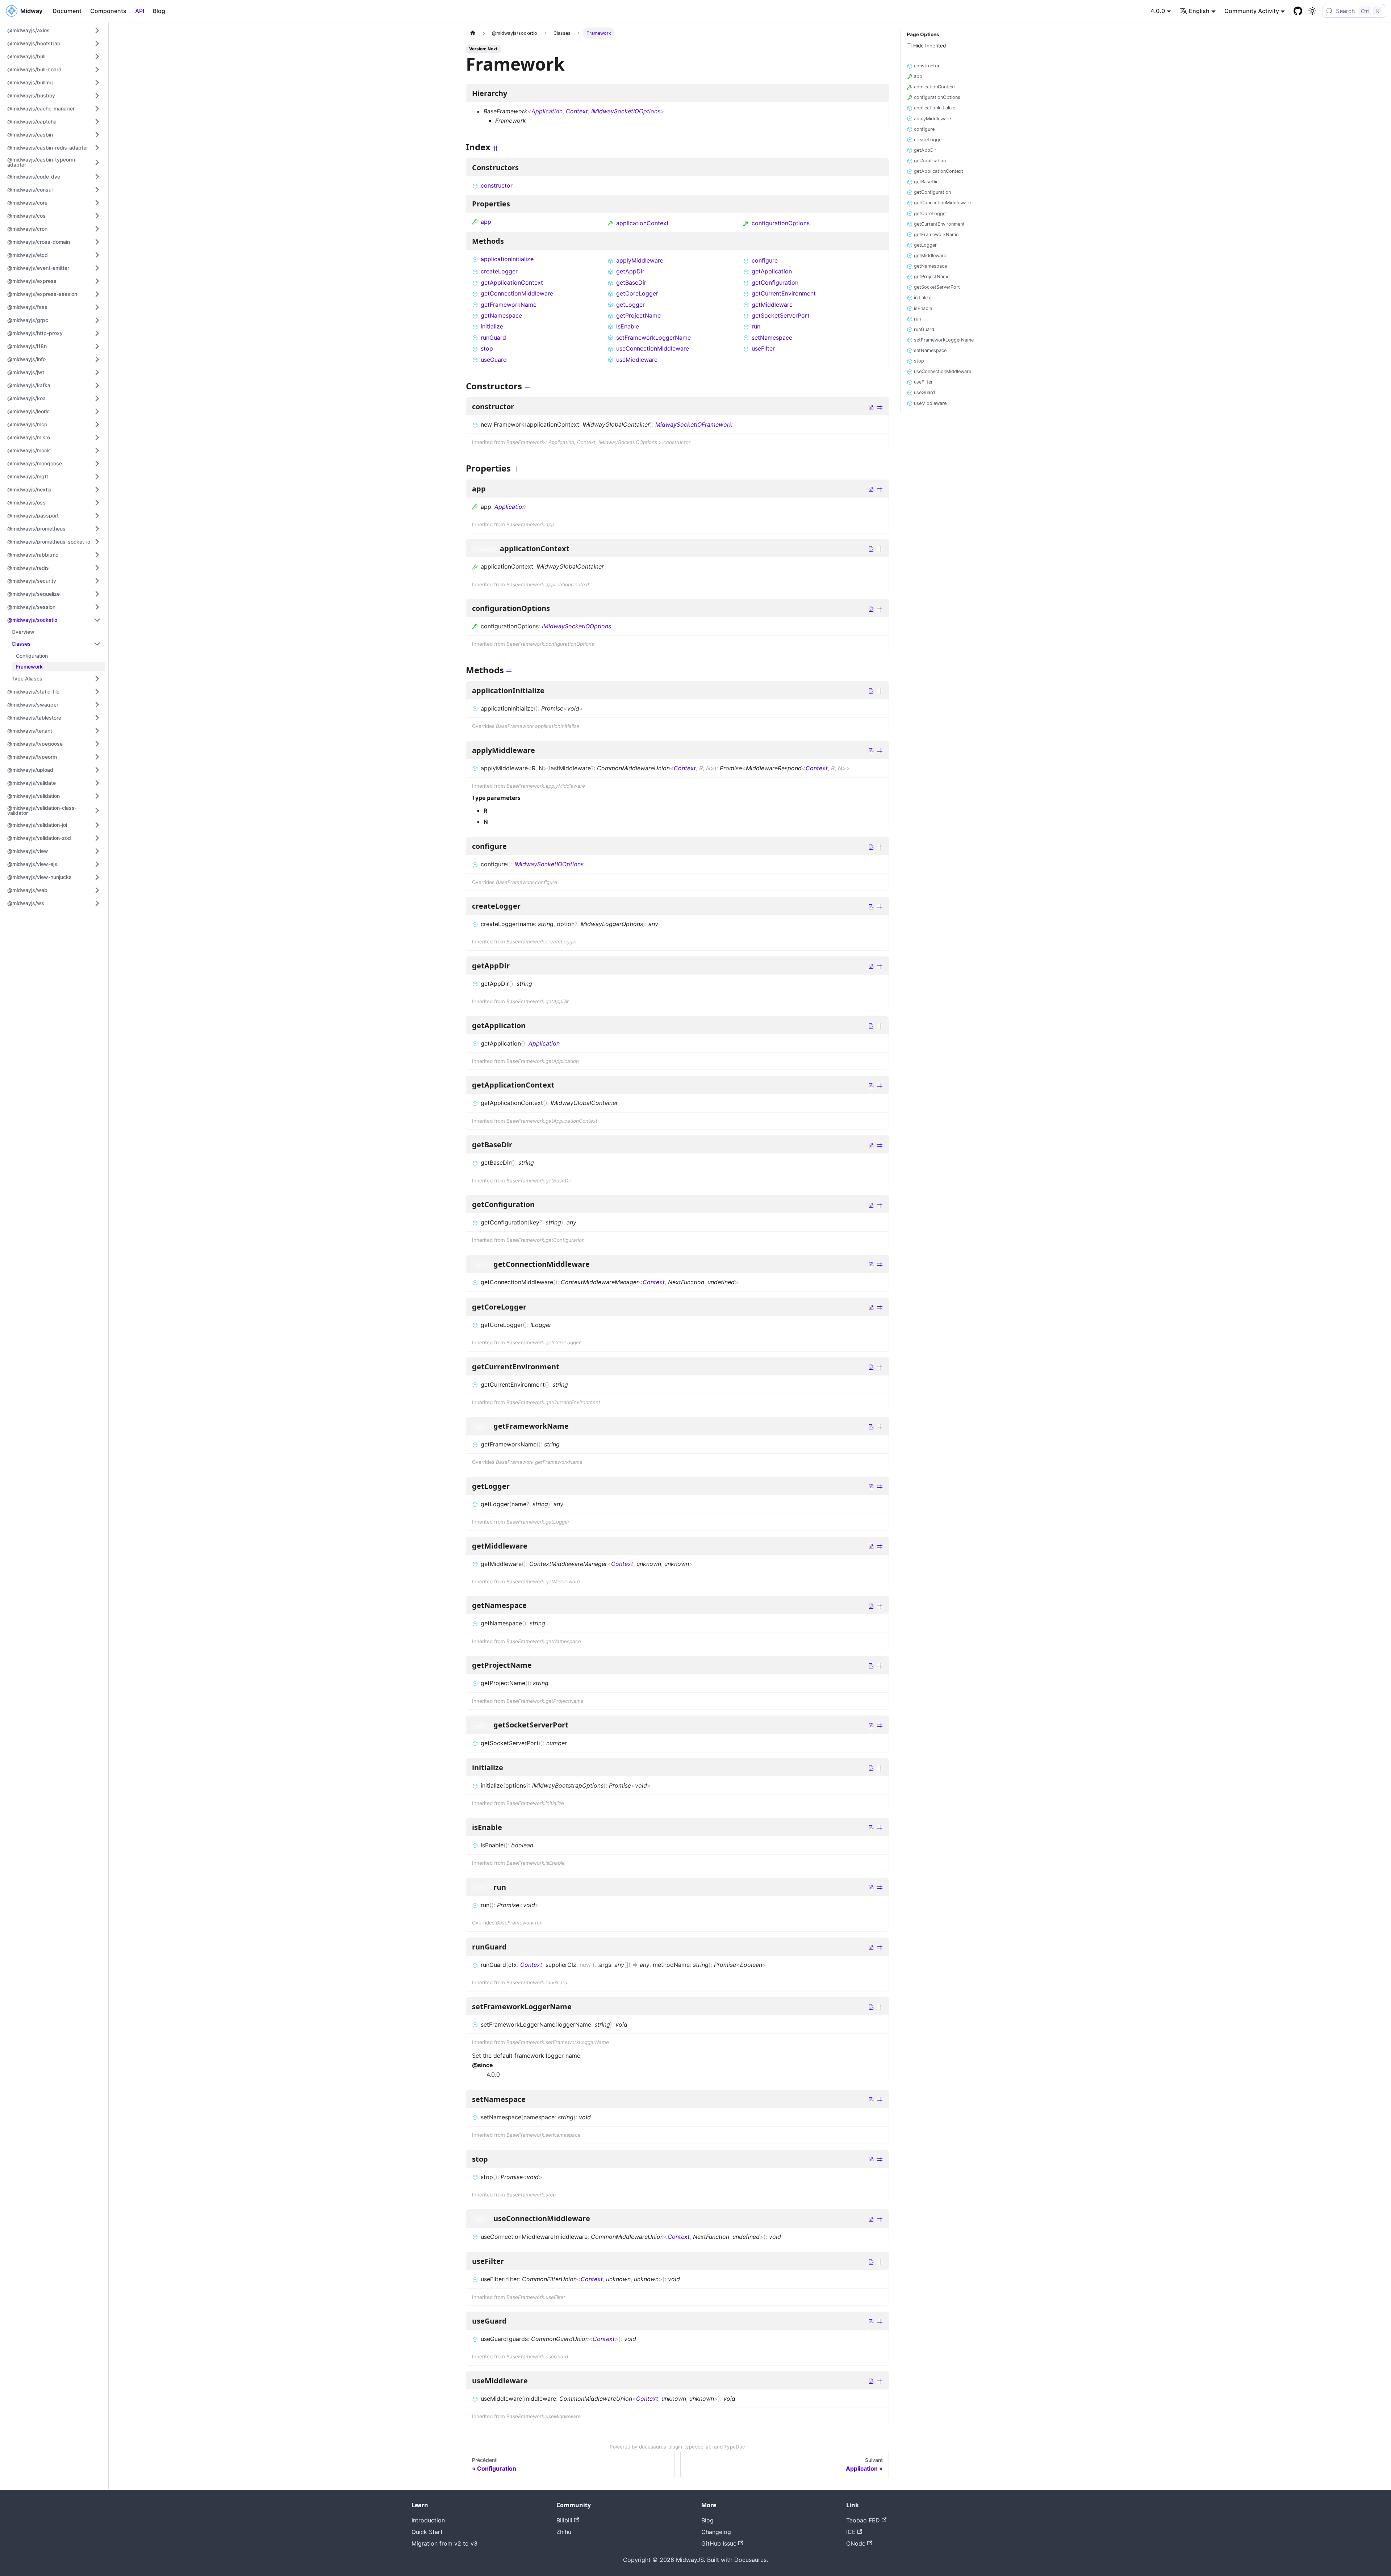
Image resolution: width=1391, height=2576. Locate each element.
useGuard (494, 360)
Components (108, 11)
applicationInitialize (507, 259)
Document (67, 11)
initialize (492, 326)
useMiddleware (637, 360)
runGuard (493, 338)
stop (487, 348)
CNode (856, 2543)
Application (547, 111)
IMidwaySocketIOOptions (626, 111)
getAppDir (630, 271)
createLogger (499, 271)
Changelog (716, 2532)
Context (577, 111)
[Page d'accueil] (473, 33)
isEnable (628, 326)
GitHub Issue (719, 2543)
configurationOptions (781, 223)
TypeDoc (735, 2447)
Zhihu (564, 2532)
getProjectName (638, 315)
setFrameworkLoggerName (653, 338)
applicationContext (642, 223)
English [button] (1199, 11)
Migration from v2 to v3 (444, 2543)
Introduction (428, 2520)
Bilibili (564, 2520)
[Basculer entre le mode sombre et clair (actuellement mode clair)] (1312, 11)
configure (765, 260)
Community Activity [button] (1252, 11)
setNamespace (772, 338)
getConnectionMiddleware (517, 293)
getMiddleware (772, 305)
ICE (851, 2532)
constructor (497, 185)
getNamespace (501, 315)
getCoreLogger (637, 293)
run (756, 326)
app (486, 222)
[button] (54, 30)
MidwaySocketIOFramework (694, 424)
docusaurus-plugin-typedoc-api (676, 2447)
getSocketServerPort (781, 315)
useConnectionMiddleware (653, 348)
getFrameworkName (509, 305)
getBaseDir (631, 282)
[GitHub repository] (1298, 11)
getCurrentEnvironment (784, 293)
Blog (159, 11)
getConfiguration (775, 282)
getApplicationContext (512, 282)
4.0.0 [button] (1158, 11)
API (140, 11)
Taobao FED (863, 2520)
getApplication (772, 271)
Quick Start (427, 2532)
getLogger (630, 305)
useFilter (763, 348)
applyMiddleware (640, 260)
